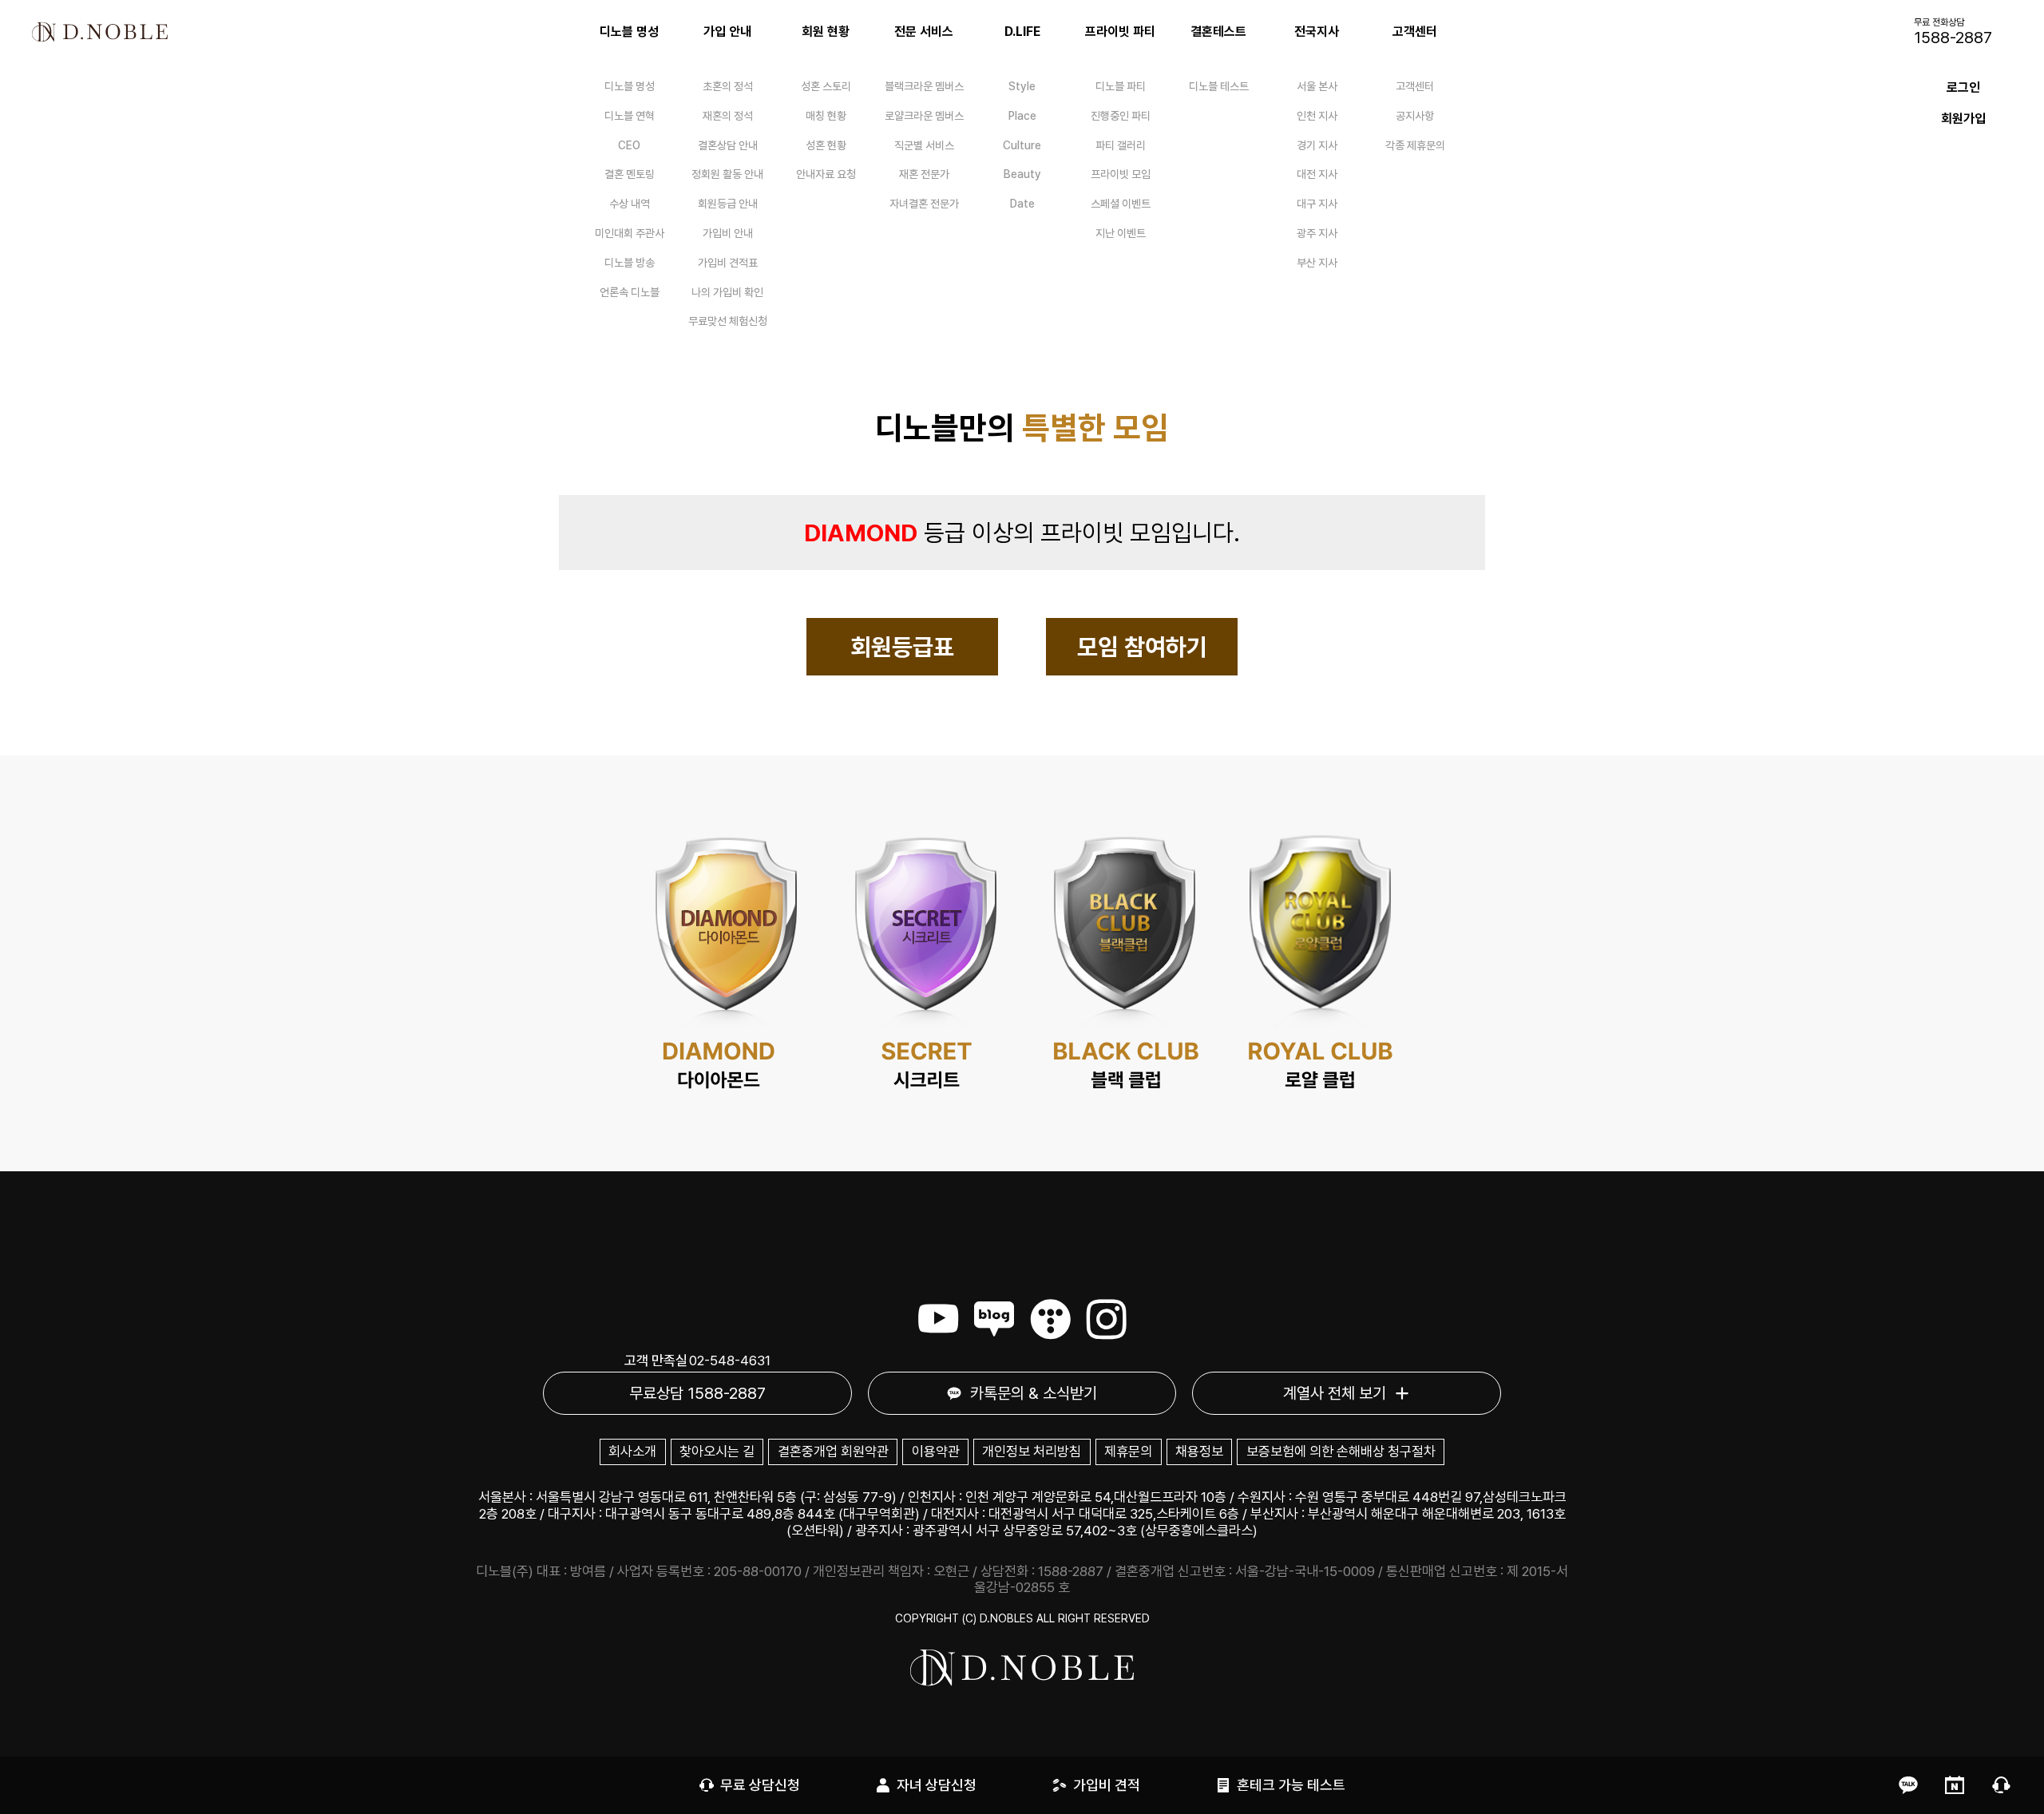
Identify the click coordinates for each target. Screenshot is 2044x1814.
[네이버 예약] (1955, 1785)
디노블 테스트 (1219, 86)
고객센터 (1415, 32)
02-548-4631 (730, 1360)
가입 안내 (727, 32)
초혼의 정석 (728, 86)
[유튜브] (938, 1319)
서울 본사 (1317, 86)
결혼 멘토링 (630, 174)
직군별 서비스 (924, 145)
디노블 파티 (1121, 86)
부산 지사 (1317, 263)
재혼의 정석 (728, 116)
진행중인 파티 (1121, 116)
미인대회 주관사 (630, 233)
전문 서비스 (924, 32)
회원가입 (1963, 119)
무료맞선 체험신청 (728, 321)
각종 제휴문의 (1415, 145)
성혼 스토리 (826, 86)
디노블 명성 (629, 32)
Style (1022, 86)
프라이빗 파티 (1120, 32)
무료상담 (697, 1393)
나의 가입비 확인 (727, 292)
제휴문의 (1128, 1452)
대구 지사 (1317, 204)
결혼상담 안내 (728, 145)
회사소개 (632, 1452)
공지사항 (1415, 116)
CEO (629, 145)
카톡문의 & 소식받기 (1034, 1393)
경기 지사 (1317, 145)
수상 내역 (630, 204)
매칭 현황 (826, 116)
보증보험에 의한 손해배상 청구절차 (1341, 1452)
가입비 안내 (728, 233)
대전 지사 (1317, 174)
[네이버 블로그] (994, 1319)
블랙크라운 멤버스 (924, 86)
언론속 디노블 (630, 292)
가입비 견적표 (728, 263)
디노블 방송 (630, 263)
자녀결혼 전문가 (924, 204)
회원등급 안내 (728, 204)
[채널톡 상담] (2001, 1785)
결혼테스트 (1218, 32)
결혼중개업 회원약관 (833, 1452)
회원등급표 (902, 647)
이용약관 (936, 1452)
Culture (1022, 145)
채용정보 (1199, 1452)
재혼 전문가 (924, 174)
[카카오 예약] (1908, 1785)
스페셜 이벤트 (1121, 204)
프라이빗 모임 (1121, 174)
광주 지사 (1317, 233)
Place (1022, 116)
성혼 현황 (826, 145)
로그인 (1963, 87)
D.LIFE (1022, 32)
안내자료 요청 (826, 174)
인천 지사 (1317, 116)
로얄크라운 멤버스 (924, 116)
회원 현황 (826, 32)
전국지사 (1317, 32)
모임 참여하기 (1142, 647)
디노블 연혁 (630, 116)
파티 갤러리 (1121, 145)
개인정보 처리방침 (1032, 1452)
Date (1022, 204)
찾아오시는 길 (717, 1452)
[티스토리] (1050, 1319)
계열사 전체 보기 (1335, 1393)
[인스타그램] (1107, 1319)
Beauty (1022, 174)
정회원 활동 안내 (727, 174)
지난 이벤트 (1121, 233)
